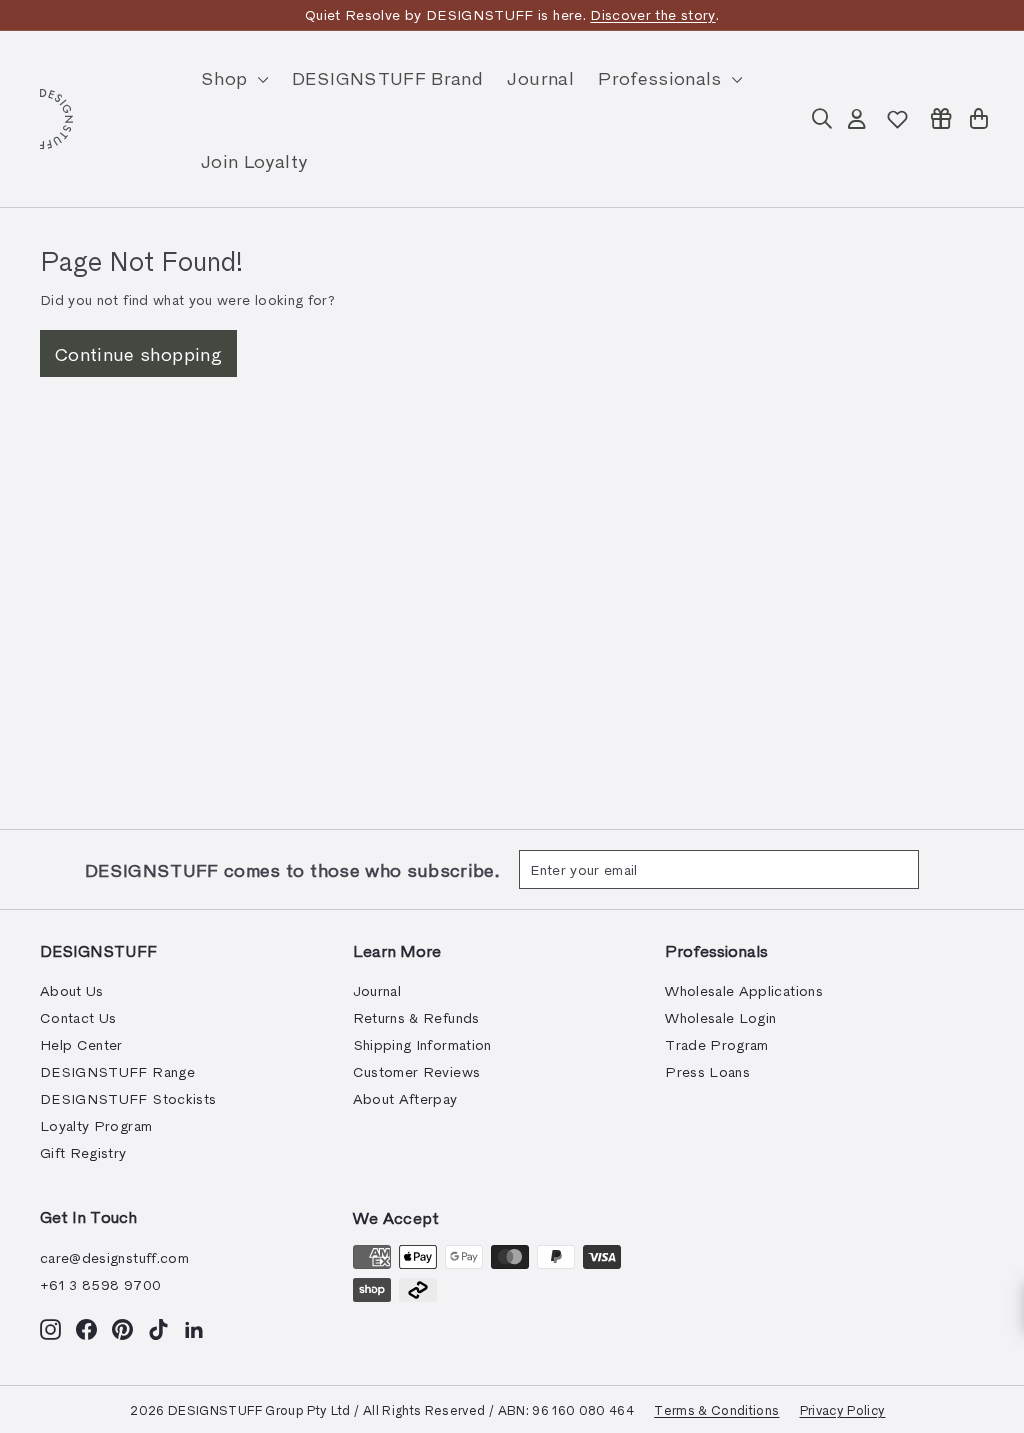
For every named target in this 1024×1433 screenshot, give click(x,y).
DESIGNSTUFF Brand (387, 77)
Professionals (662, 77)
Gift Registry (83, 1152)
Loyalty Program (96, 1125)
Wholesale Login (720, 1017)
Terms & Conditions (716, 1409)
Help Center (81, 1044)
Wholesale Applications (744, 990)
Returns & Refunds (416, 1017)
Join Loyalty (254, 160)
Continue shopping (138, 353)
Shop (227, 77)
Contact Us (78, 1017)
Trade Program (717, 1044)
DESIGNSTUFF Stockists (128, 1098)
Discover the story (652, 14)
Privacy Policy (843, 1409)
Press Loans (707, 1071)
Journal (540, 77)
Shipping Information (422, 1044)
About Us (72, 990)
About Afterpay (405, 1098)
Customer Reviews (417, 1071)
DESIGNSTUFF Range (117, 1071)
